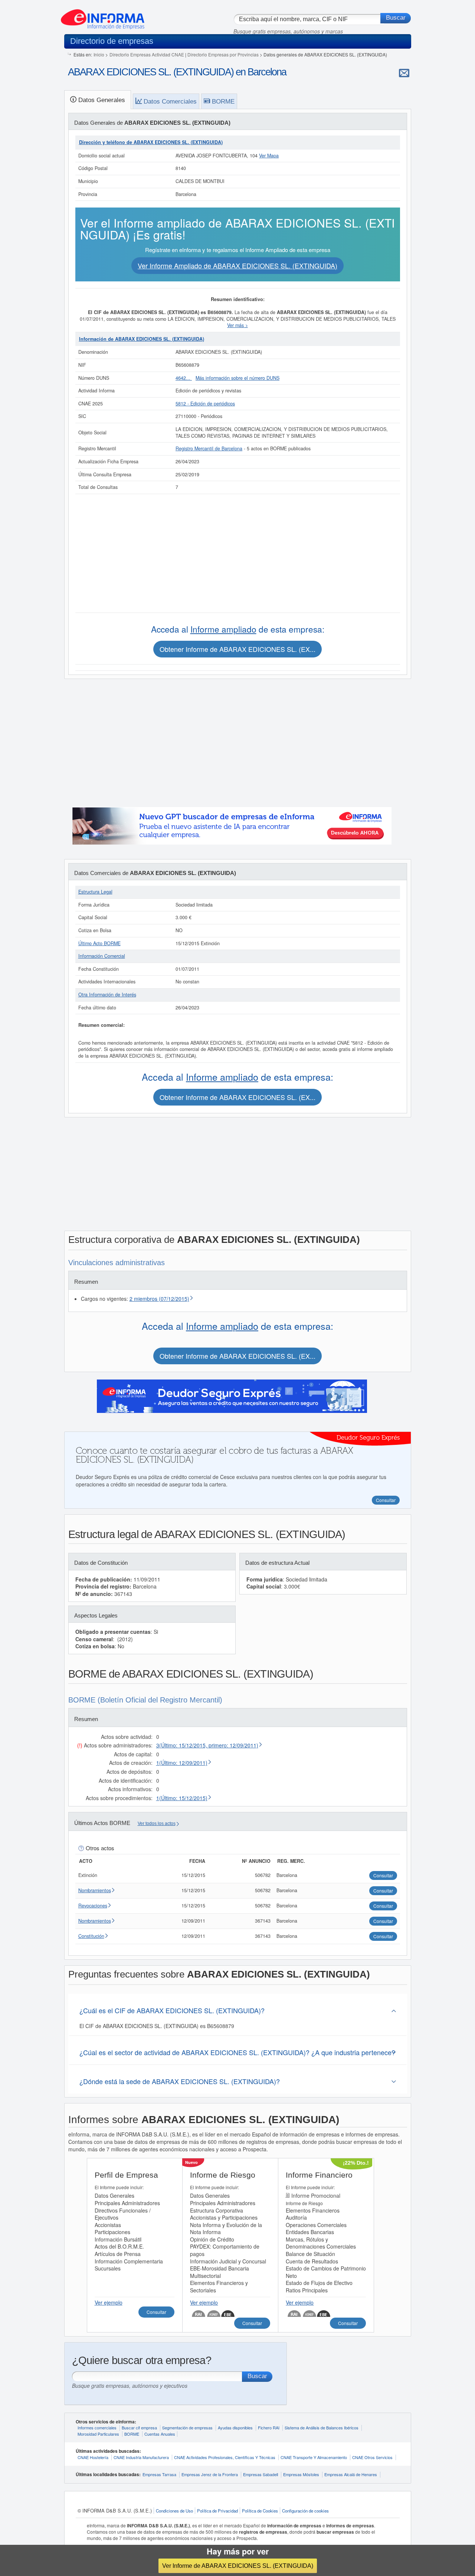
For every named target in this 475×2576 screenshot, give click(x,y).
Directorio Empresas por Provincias (223, 54)
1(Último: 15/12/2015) (182, 1798)
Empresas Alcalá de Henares (351, 2474)
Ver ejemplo (109, 2302)
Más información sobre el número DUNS (237, 378)
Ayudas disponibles (235, 2428)
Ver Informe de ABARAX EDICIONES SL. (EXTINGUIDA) (238, 2566)
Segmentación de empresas (187, 2428)
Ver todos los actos (157, 1824)
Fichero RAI (269, 2428)
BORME (132, 2434)
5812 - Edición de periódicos (205, 404)
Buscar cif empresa (139, 2428)
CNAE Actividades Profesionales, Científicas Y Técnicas (225, 2457)
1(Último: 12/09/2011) (182, 1763)
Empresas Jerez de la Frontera (210, 2474)
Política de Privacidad (217, 2511)
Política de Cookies (260, 2511)
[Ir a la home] (103, 16)
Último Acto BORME (99, 943)
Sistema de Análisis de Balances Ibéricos (322, 2428)
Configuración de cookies (305, 2511)
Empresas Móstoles (301, 2474)
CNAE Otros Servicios (372, 2457)
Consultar (156, 2312)
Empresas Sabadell (261, 2474)
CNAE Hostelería (93, 2457)
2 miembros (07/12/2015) (159, 1299)
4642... (184, 378)
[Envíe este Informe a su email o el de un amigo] (404, 73)
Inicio (99, 54)
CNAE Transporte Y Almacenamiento (314, 2457)
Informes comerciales (97, 2428)
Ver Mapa (269, 156)
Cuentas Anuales (160, 2434)
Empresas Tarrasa (159, 2474)
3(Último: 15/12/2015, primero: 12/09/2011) (207, 1745)
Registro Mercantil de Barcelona (209, 448)
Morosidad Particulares (98, 2434)
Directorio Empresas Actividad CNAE (147, 54)
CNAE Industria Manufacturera (141, 2457)
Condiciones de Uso (174, 2511)
